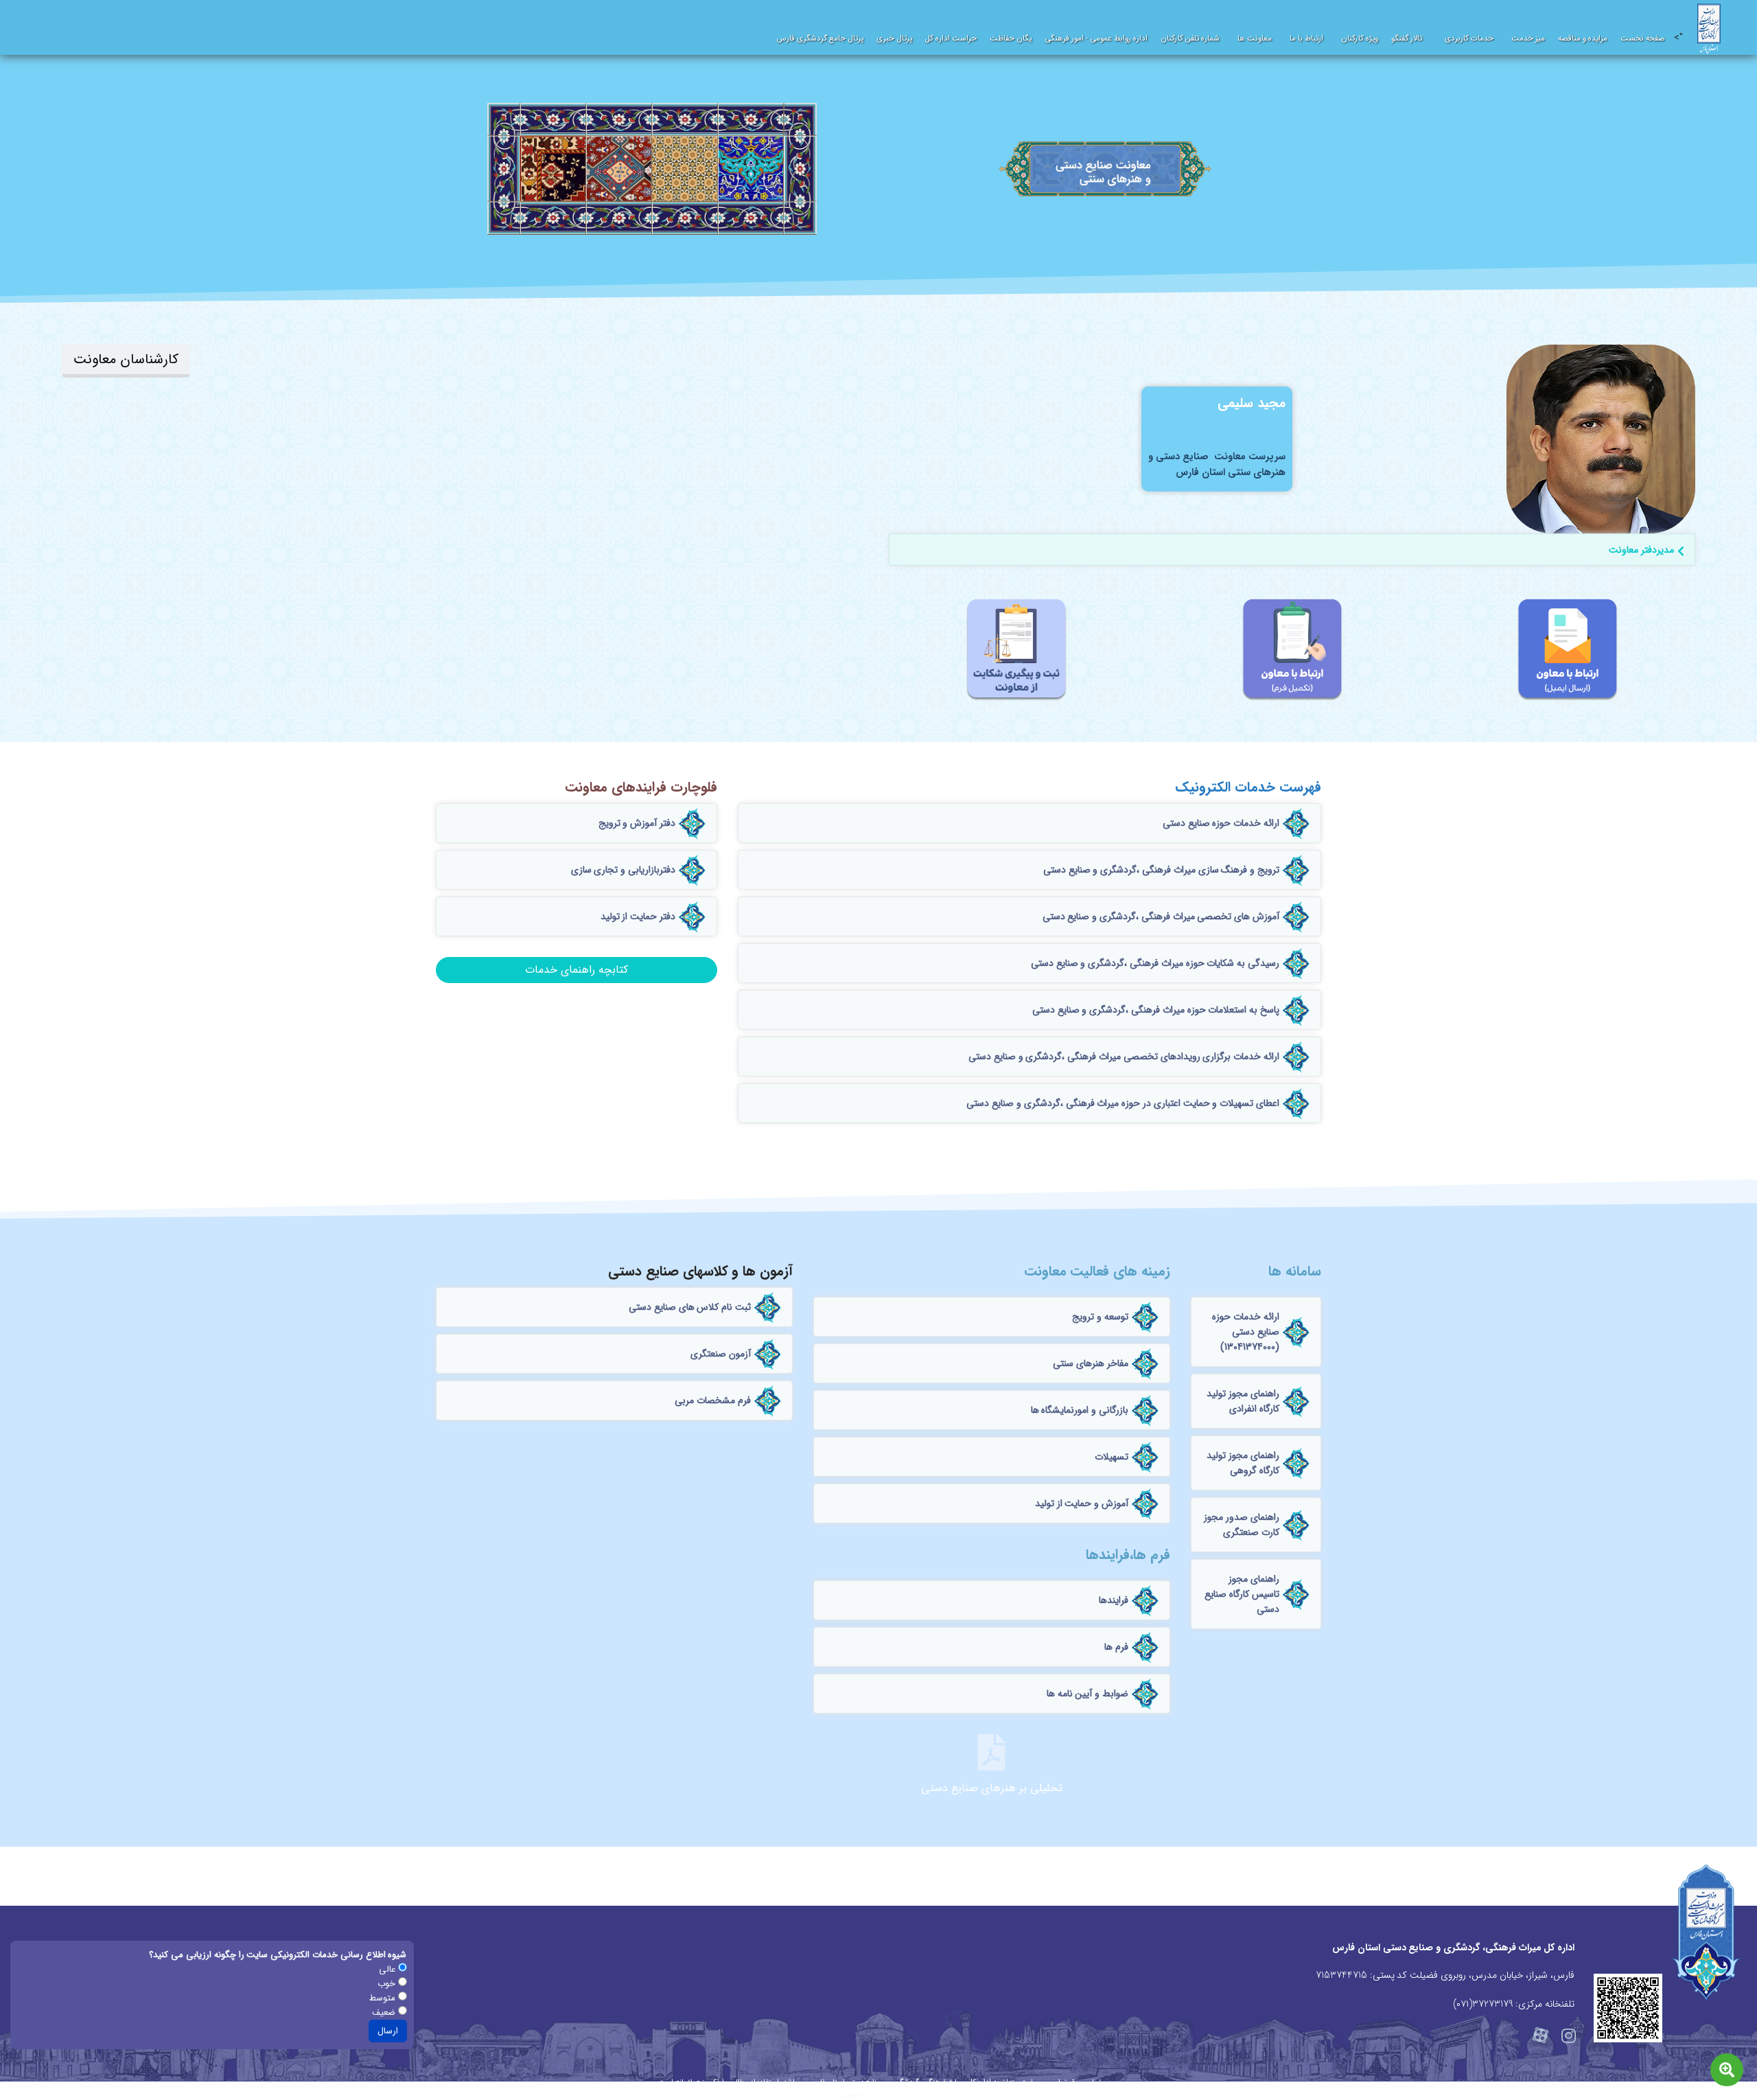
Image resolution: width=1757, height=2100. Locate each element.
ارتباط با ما (1306, 38)
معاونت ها (1255, 38)
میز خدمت (1528, 38)
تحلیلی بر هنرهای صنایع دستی (991, 1788)
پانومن (853, 2095)
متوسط (384, 1998)
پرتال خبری (894, 38)
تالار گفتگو (1407, 38)
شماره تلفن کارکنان (1190, 38)
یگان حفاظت (1011, 38)
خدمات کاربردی (1469, 38)
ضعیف (385, 2012)
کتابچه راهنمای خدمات (577, 970)
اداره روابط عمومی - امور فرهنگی (1096, 38)
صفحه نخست (1643, 38)
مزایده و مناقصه (1583, 38)
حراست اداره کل (951, 38)
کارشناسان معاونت (126, 359)
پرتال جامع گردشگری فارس (820, 38)
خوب (388, 1984)
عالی (388, 1969)
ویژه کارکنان (1360, 38)
